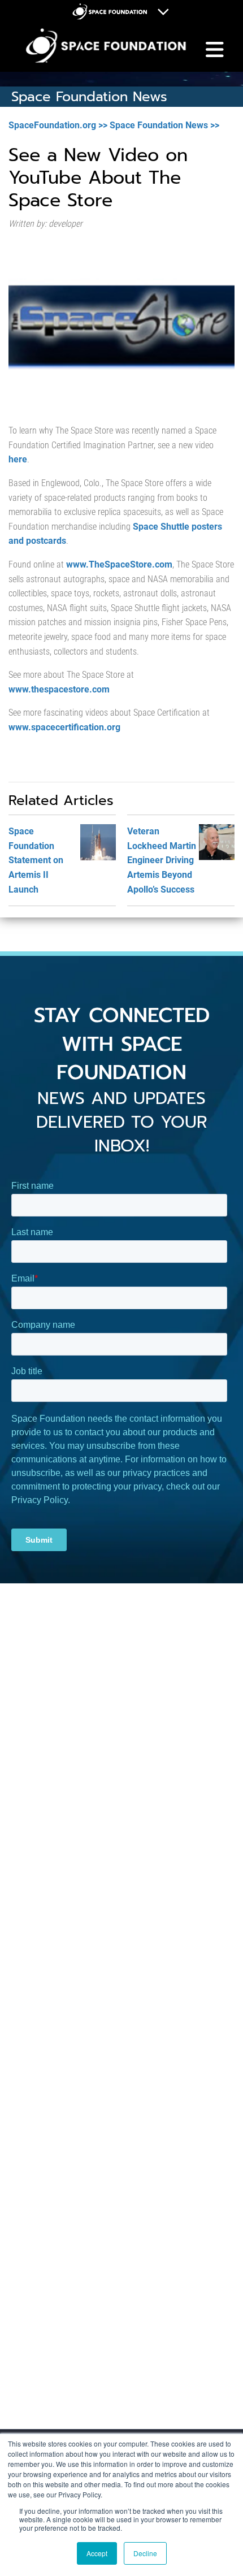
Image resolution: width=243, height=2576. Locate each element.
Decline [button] (145, 2553)
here (18, 459)
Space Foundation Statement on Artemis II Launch (36, 860)
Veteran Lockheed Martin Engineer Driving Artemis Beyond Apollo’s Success (162, 860)
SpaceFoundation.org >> (58, 125)
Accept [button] (97, 2553)
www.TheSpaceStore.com (119, 564)
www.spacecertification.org (64, 727)
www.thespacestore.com (59, 689)
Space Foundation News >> (164, 125)
